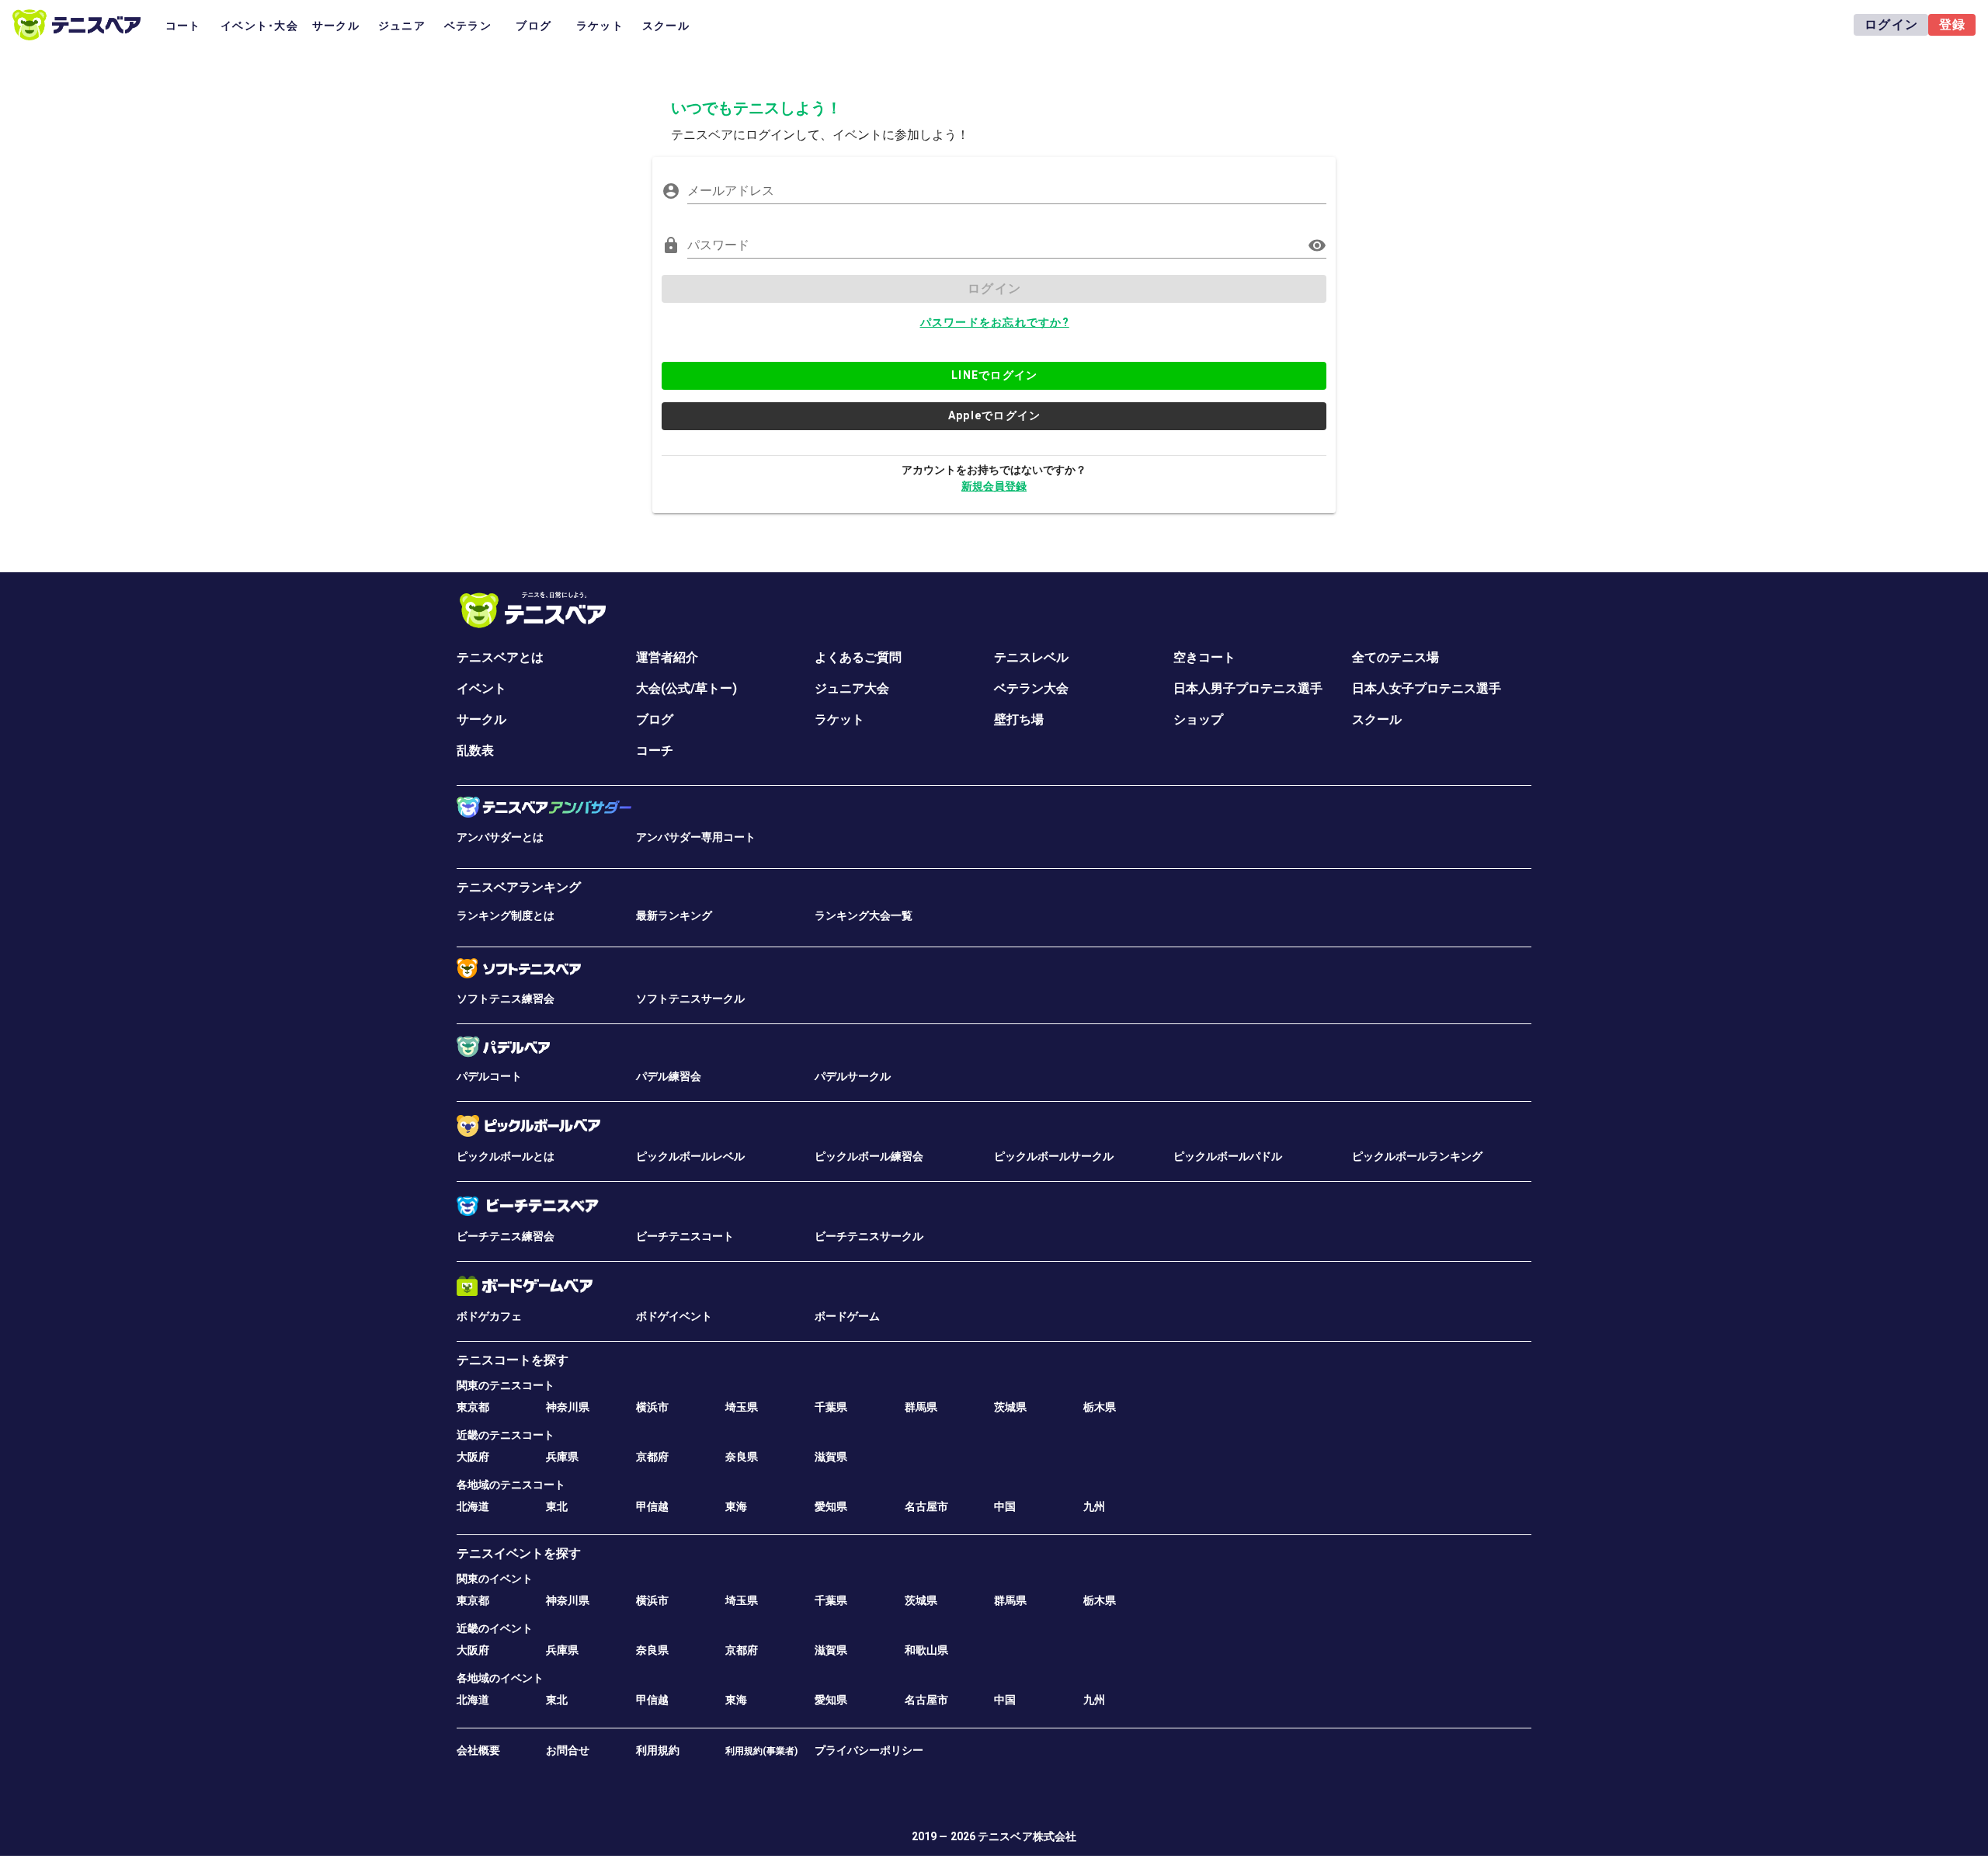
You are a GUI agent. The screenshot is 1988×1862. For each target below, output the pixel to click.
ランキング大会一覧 (864, 915)
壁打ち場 (1019, 719)
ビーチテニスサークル (869, 1236)
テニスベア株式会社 (1027, 1836)
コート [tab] (183, 26)
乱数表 (475, 750)
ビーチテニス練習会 (506, 1236)
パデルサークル (853, 1076)
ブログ (655, 719)
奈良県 (742, 1457)
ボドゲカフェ (489, 1316)
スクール (1377, 719)
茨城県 (1010, 1407)
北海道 (473, 1506)
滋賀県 (831, 1457)
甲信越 (652, 1506)
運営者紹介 (667, 657)
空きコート (1204, 657)
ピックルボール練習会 (869, 1156)
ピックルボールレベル (690, 1156)
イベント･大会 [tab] (259, 26)
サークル (481, 719)
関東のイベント (495, 1579)
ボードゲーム (847, 1316)
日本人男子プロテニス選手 (1248, 688)
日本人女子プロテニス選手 (1427, 688)
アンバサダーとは (500, 837)
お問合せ (568, 1750)
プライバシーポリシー (869, 1750)
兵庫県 (562, 1457)
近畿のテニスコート (506, 1435)
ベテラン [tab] (468, 26)
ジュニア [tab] (402, 26)
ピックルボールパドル (1228, 1156)
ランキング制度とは (506, 915)
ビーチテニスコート (685, 1236)
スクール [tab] (666, 26)
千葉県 (831, 1407)
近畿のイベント (495, 1628)
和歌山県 (926, 1650)
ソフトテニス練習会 (506, 999)
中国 (1005, 1506)
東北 (557, 1506)
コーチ (655, 750)
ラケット (839, 719)
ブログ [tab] (533, 26)
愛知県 (831, 1506)
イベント (481, 688)
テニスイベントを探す (519, 1553)
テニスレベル (1031, 657)
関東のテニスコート (506, 1385)
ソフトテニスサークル (690, 999)
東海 (736, 1506)
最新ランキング (674, 915)
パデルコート (489, 1076)
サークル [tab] (336, 26)
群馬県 (921, 1407)
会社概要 (478, 1750)
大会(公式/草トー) (686, 688)
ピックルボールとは (506, 1156)
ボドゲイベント (674, 1316)
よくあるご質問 (858, 657)
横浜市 (652, 1407)
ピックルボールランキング (1417, 1156)
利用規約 (658, 1750)
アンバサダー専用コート (696, 837)
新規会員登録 (994, 486)
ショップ (1198, 719)
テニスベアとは (500, 657)
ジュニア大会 (852, 688)
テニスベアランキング (519, 887)
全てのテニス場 (1395, 657)
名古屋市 (926, 1506)
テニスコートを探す (513, 1360)
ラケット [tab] (600, 26)
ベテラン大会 (1031, 688)
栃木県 (1100, 1407)
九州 (1094, 1506)
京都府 (652, 1457)
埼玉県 (742, 1407)
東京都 (473, 1407)
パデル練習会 (669, 1076)
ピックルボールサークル (1054, 1156)
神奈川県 (568, 1407)
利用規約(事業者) (761, 1751)
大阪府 (473, 1457)
